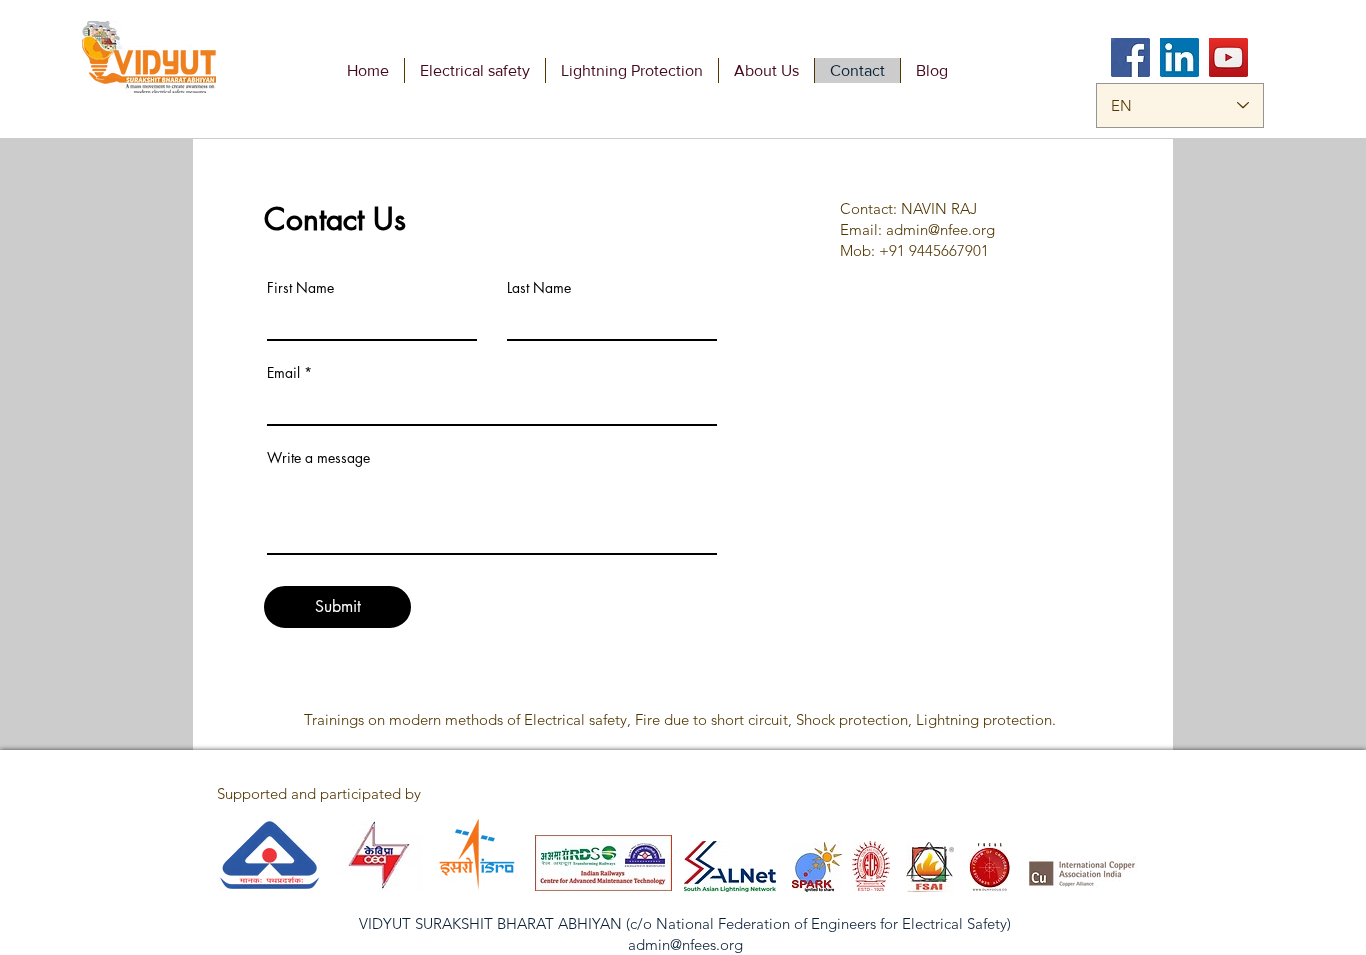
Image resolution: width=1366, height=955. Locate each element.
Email (283, 373)
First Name (300, 288)
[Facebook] (1130, 57)
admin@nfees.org (685, 944)
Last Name (539, 288)
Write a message (318, 458)
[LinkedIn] (1179, 57)
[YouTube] (1228, 57)
